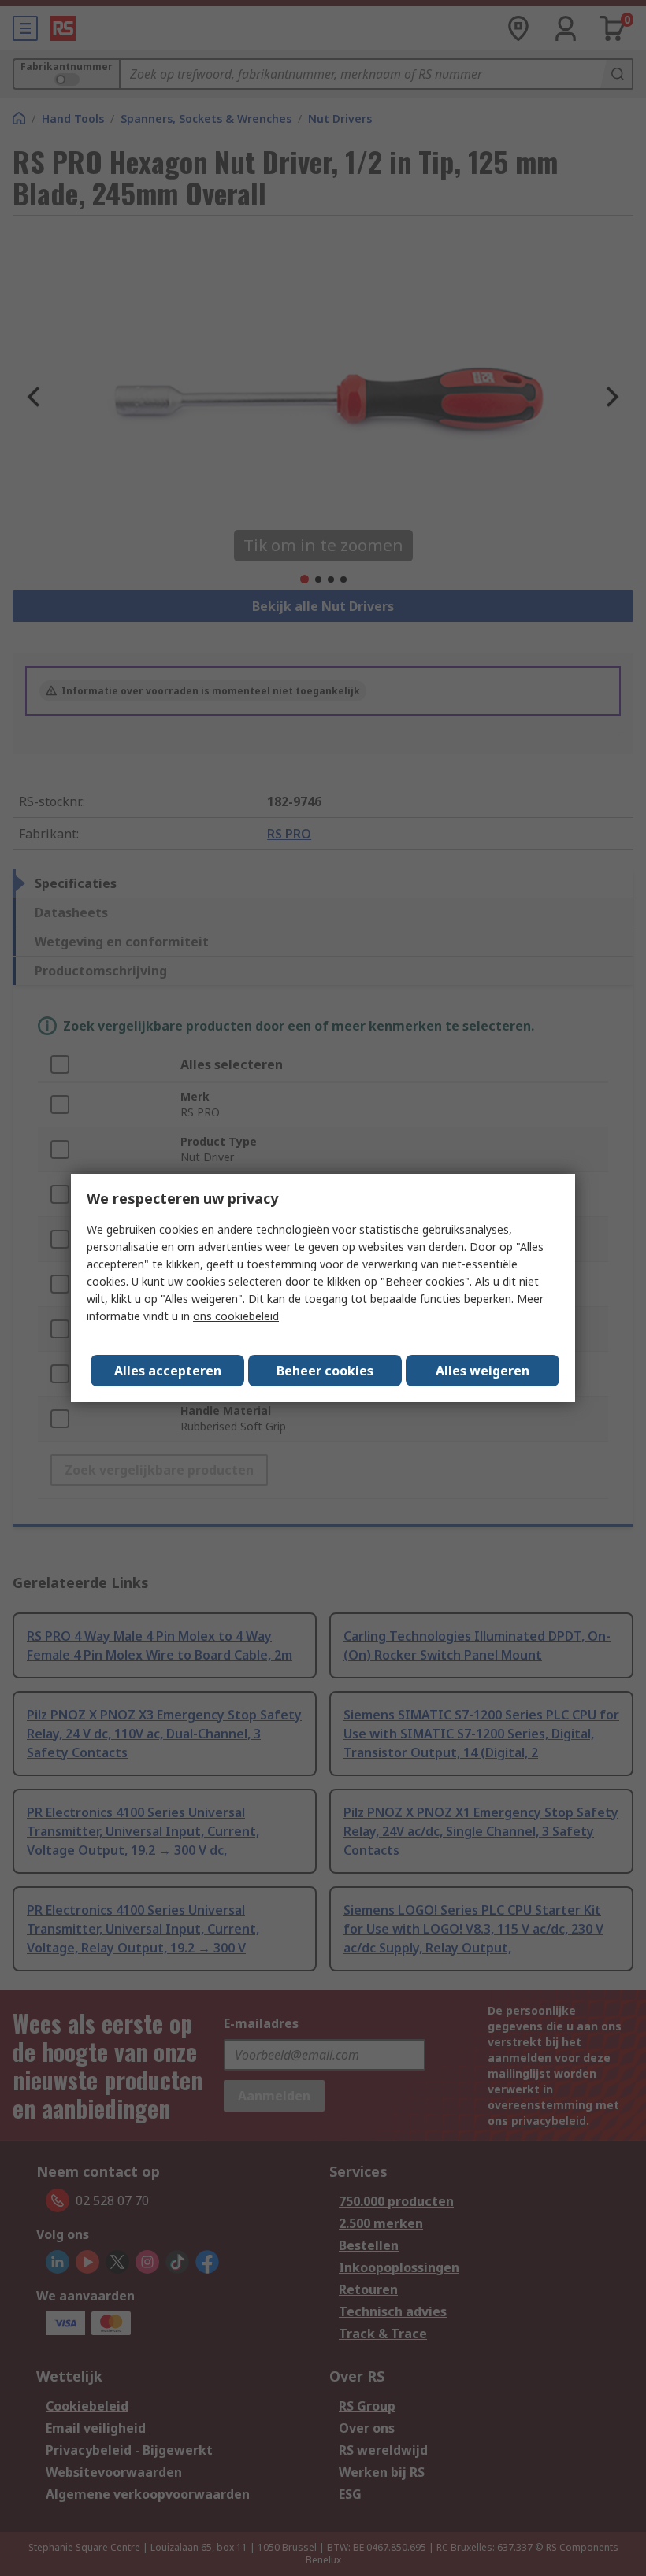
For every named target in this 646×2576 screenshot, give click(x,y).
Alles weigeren (483, 1371)
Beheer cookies (325, 1371)
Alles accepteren (168, 1371)
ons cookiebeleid (236, 1316)
